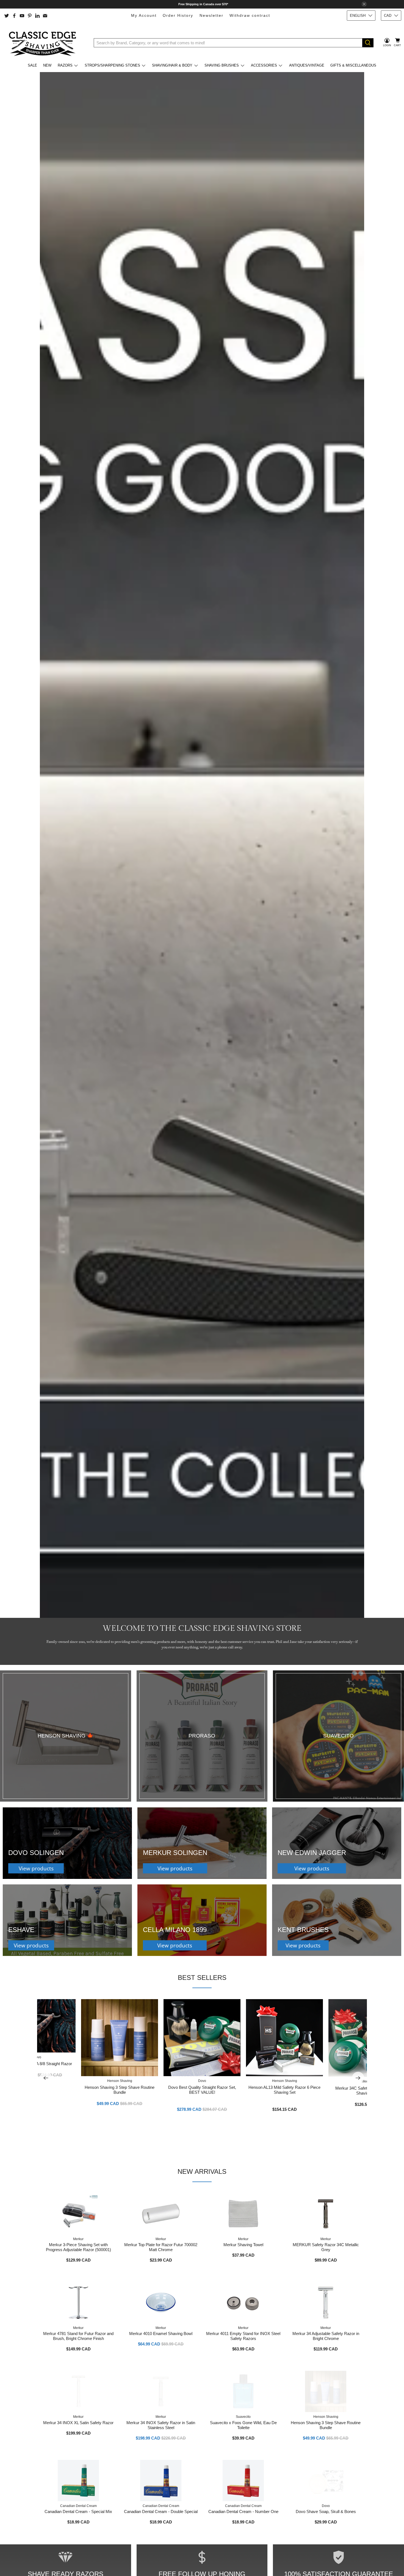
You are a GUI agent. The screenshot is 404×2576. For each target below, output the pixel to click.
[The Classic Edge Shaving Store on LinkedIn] (37, 16)
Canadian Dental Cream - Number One (243, 2511)
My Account (144, 15)
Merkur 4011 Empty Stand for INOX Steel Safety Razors (243, 2336)
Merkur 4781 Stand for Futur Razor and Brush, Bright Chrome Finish (78, 2336)
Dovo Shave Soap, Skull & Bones (326, 2511)
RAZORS (65, 65)
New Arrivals (202, 2171)
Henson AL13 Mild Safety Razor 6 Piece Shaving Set (284, 2090)
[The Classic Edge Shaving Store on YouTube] (22, 16)
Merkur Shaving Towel (243, 2245)
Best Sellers (202, 1978)
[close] (364, 4)
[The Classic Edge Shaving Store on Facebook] (14, 16)
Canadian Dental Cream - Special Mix (78, 2511)
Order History (178, 15)
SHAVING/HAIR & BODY (172, 65)
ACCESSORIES (264, 65)
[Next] (358, 2078)
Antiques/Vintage (307, 65)
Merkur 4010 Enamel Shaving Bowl (161, 2334)
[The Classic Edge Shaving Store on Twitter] (7, 16)
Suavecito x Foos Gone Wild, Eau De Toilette (243, 2425)
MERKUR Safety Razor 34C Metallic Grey (326, 2247)
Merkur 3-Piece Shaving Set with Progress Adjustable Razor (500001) (78, 2247)
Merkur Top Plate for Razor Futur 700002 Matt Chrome (161, 2247)
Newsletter (211, 15)
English (358, 16)
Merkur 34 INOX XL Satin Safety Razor (78, 2423)
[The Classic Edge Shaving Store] (44, 43)
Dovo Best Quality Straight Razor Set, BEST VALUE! (202, 2090)
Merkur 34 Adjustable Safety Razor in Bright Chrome (326, 2336)
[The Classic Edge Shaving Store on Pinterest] (30, 16)
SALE (32, 65)
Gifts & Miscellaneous (353, 65)
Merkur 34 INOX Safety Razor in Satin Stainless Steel (161, 2425)
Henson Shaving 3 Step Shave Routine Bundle (120, 2090)
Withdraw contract (250, 15)
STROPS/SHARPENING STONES (112, 65)
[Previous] (46, 2078)
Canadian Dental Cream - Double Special (161, 2511)
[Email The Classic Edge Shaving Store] (45, 16)
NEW (47, 65)
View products (36, 1868)
